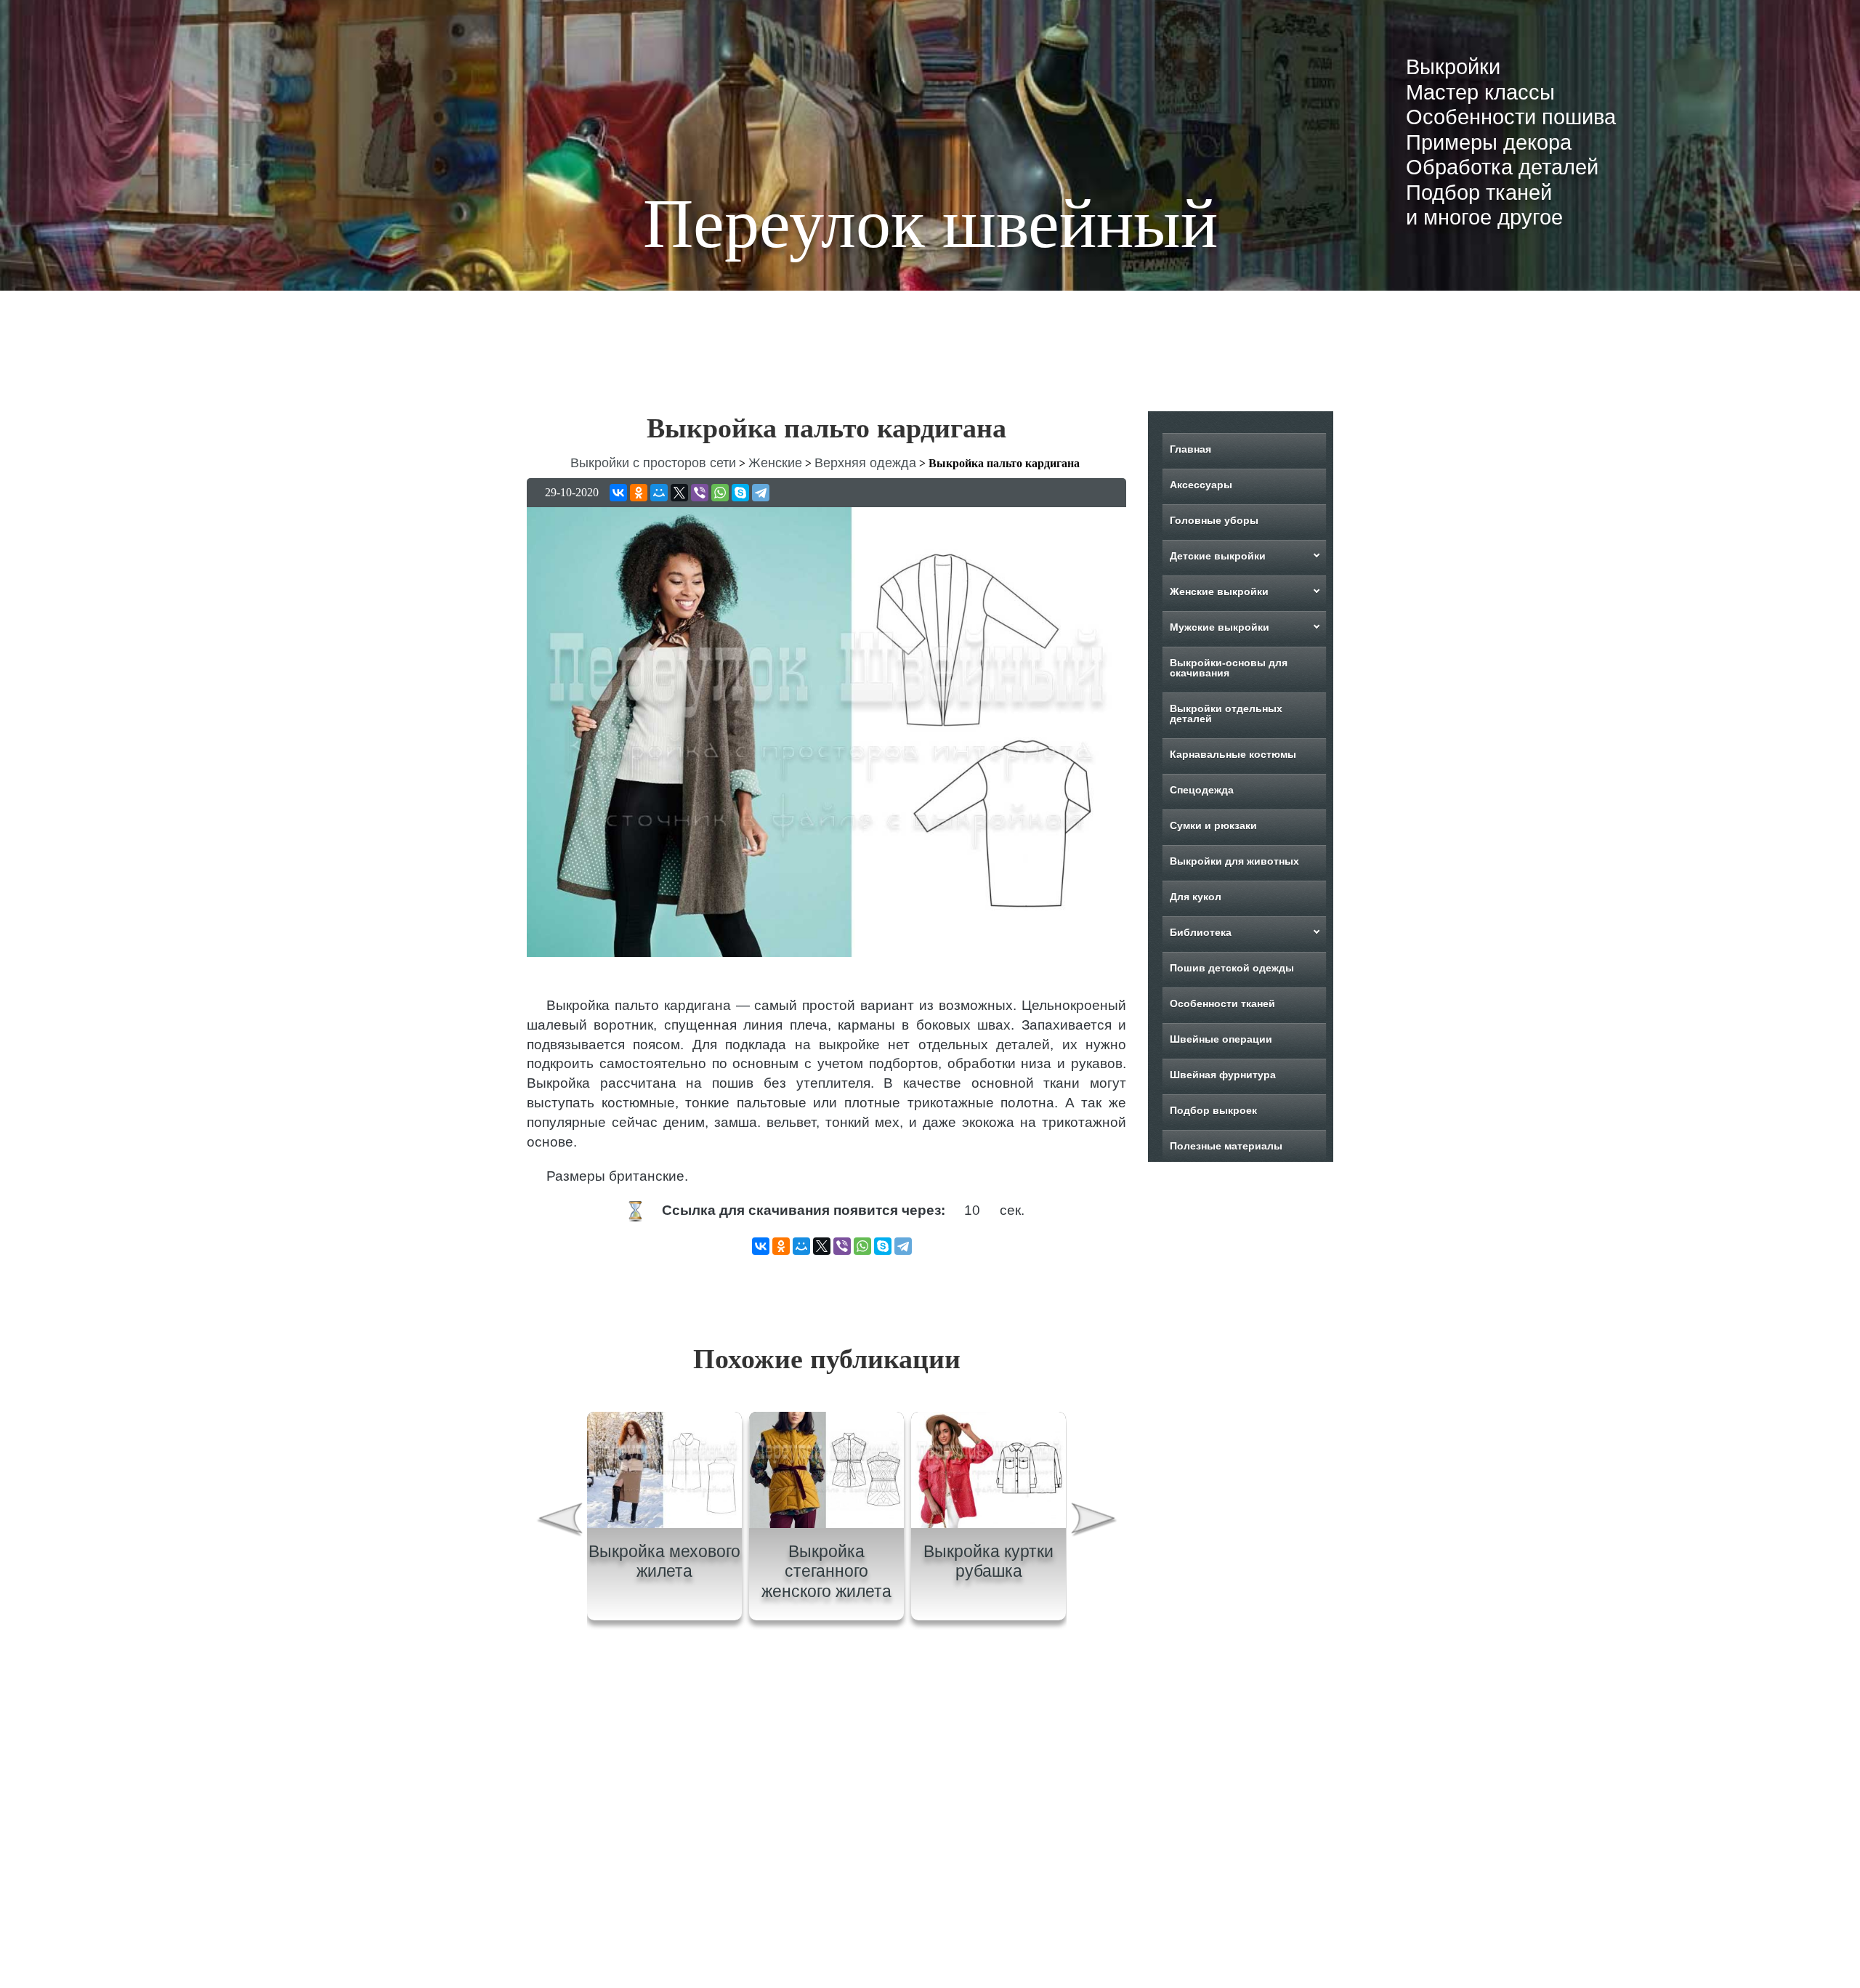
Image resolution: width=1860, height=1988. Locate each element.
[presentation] (559, 1521)
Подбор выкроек (1213, 1110)
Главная (1190, 449)
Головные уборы (1214, 520)
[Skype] (740, 493)
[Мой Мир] (659, 493)
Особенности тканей (1222, 1003)
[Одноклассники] (639, 493)
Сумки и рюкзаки (1213, 825)
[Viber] (700, 493)
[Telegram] (761, 493)
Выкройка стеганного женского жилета (826, 1571)
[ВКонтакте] (618, 493)
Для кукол (1196, 897)
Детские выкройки (1218, 556)
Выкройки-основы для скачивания (1229, 668)
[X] (679, 493)
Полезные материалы (1226, 1146)
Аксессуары (1201, 485)
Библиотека (1201, 932)
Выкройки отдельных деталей (1226, 714)
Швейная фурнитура (1223, 1075)
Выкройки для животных (1234, 861)
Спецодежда (1202, 790)
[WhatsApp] (720, 493)
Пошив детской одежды (1232, 968)
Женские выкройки (1219, 591)
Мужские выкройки (1220, 627)
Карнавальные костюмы (1233, 754)
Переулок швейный (930, 223)
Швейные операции (1221, 1039)
